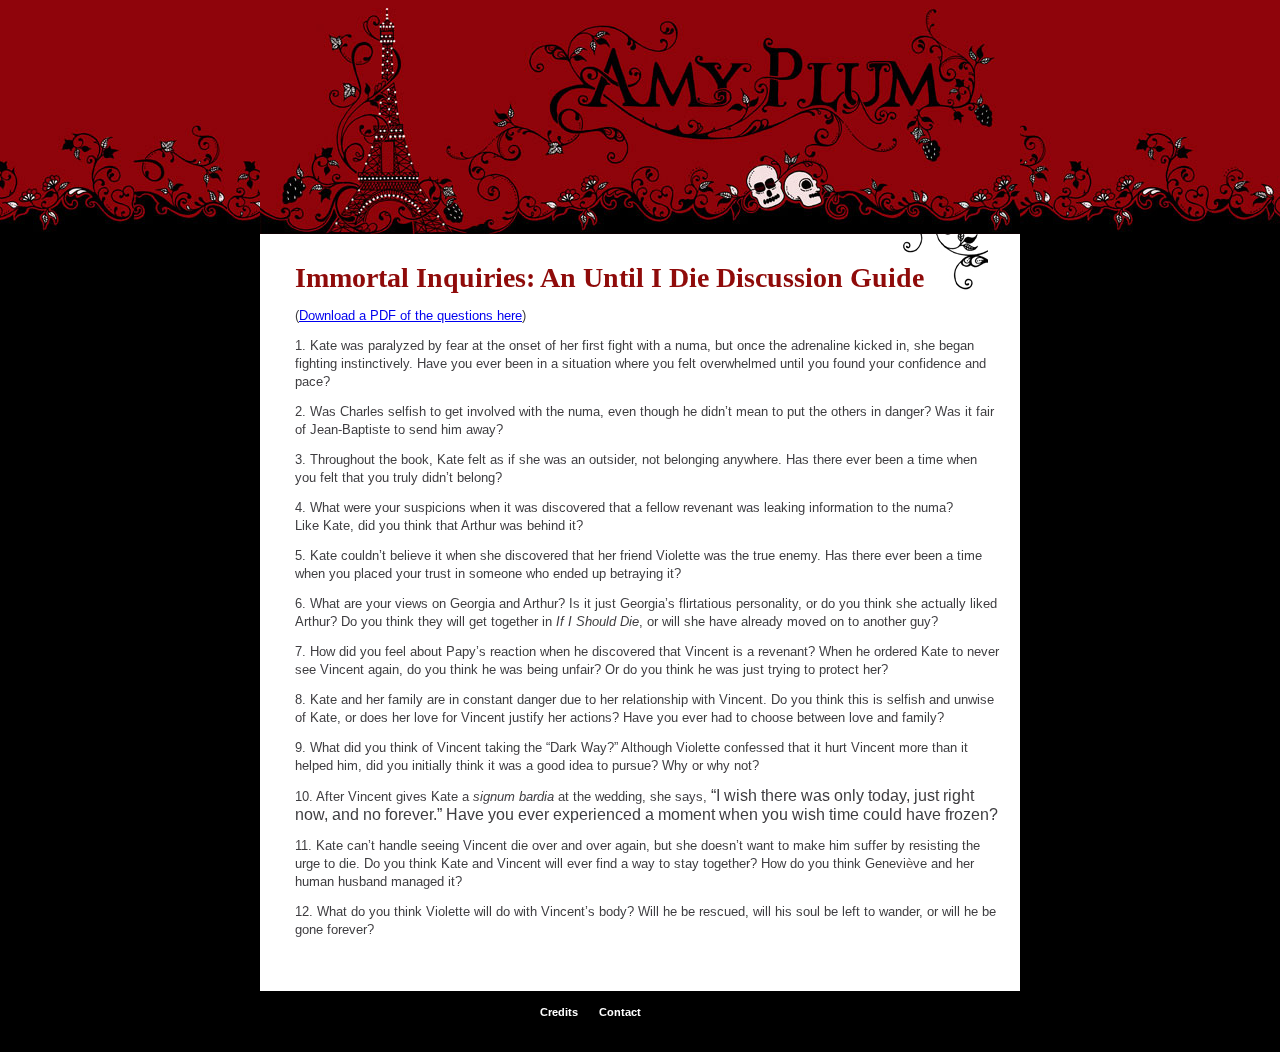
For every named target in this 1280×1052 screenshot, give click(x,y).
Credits (559, 1012)
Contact (620, 1012)
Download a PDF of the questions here (410, 315)
